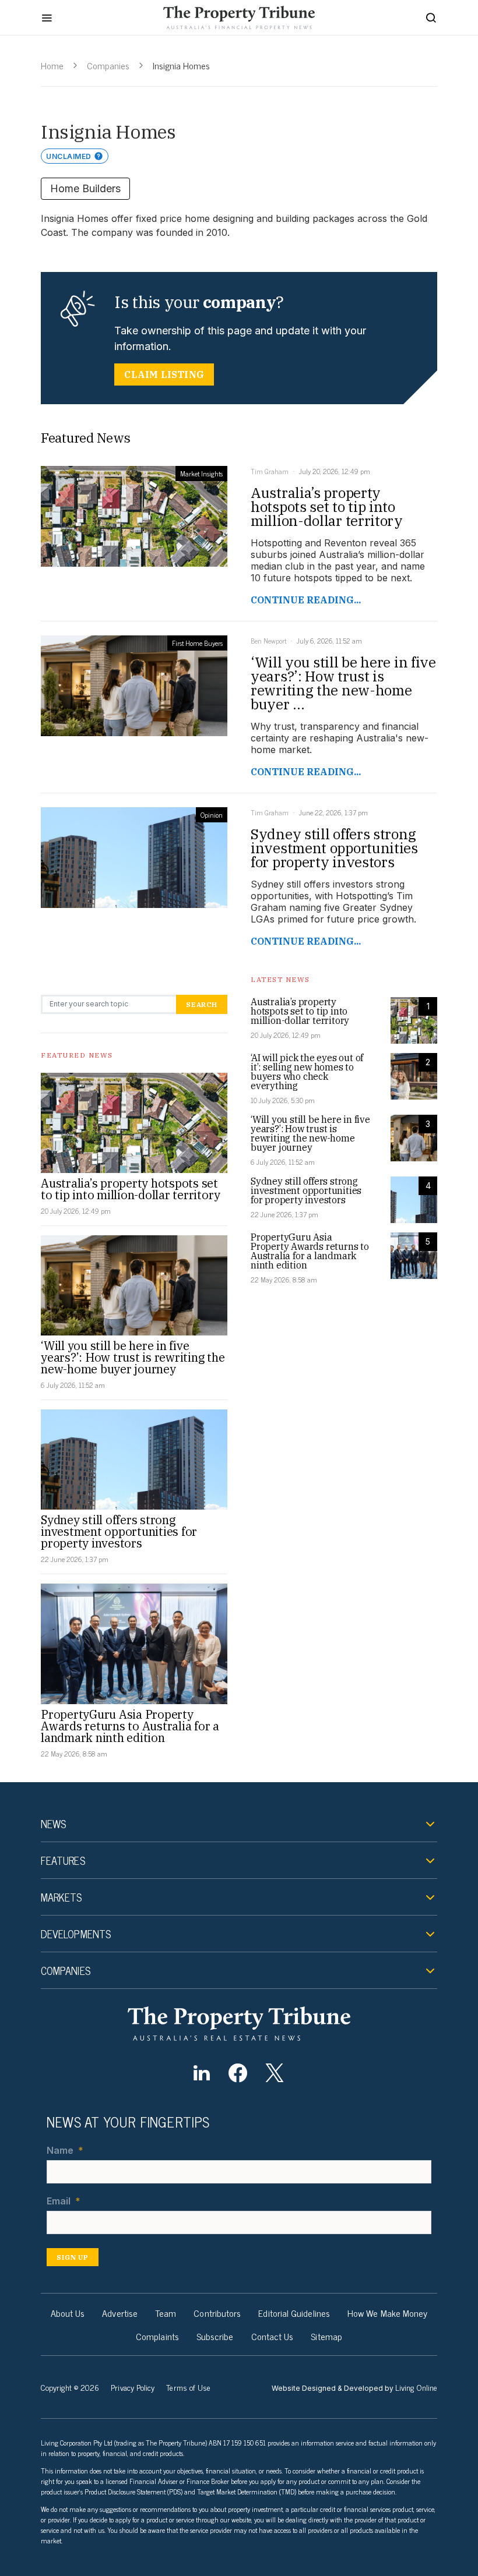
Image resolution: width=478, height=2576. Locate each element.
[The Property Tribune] (239, 2024)
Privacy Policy (133, 2387)
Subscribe (215, 2336)
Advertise (120, 2313)
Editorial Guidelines (294, 2313)
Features (63, 1860)
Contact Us (273, 2336)
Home (52, 65)
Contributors (217, 2313)
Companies (108, 65)
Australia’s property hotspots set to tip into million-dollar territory (131, 1189)
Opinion (212, 815)
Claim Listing (164, 374)
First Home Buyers (197, 643)
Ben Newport (268, 641)
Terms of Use (188, 2387)
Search (202, 1004)
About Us (68, 2313)
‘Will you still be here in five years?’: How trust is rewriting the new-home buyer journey (133, 1357)
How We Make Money (387, 2313)
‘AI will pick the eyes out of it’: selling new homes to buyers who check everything (307, 1072)
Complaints (157, 2336)
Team (166, 2313)
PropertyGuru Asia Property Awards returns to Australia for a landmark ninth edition (130, 1726)
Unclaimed (69, 156)
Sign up (73, 2257)
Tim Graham (270, 471)
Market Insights (201, 473)
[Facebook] (238, 2073)
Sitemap (326, 2336)
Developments (76, 1934)
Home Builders (85, 188)
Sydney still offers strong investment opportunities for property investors (119, 1531)
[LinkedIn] (201, 2073)
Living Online (416, 2387)
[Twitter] (274, 2073)
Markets (61, 1897)
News (53, 1824)
